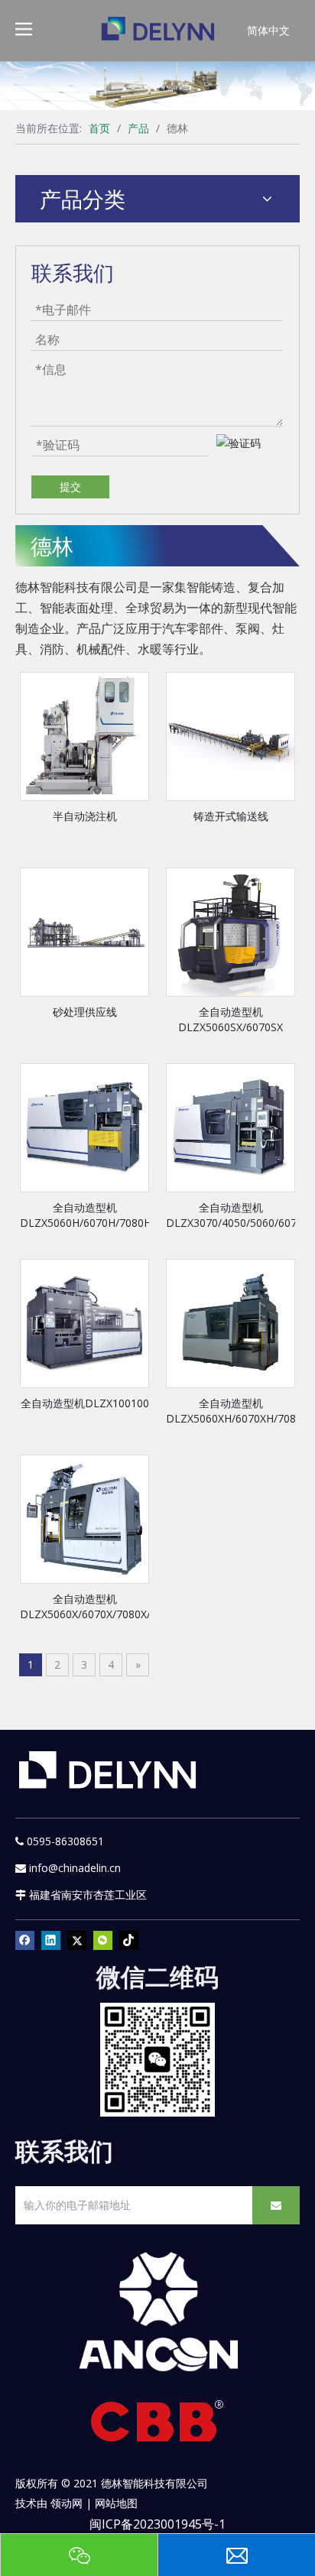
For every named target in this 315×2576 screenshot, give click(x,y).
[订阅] (276, 2205)
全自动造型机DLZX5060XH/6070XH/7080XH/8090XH (231, 1411)
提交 (70, 487)
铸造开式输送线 (231, 816)
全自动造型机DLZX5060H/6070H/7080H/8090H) (84, 1215)
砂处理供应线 (85, 1012)
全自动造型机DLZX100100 (85, 1403)
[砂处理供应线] (84, 931)
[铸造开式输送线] (231, 736)
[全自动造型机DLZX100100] (84, 1323)
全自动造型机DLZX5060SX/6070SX (231, 1019)
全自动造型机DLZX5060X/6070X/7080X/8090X (84, 1606)
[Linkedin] (51, 1940)
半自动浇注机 (85, 816)
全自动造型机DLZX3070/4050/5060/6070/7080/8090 (231, 1215)
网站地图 (116, 2503)
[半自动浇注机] (84, 736)
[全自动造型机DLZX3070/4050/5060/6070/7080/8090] (231, 1127)
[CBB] (157, 2425)
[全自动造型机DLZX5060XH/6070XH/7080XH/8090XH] (231, 1323)
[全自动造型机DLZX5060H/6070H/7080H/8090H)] (84, 1127)
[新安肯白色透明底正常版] (157, 2313)
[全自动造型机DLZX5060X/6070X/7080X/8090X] (84, 1518)
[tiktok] (129, 1940)
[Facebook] (25, 1940)
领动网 (67, 2503)
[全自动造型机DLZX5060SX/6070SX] (231, 931)
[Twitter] (77, 1940)
